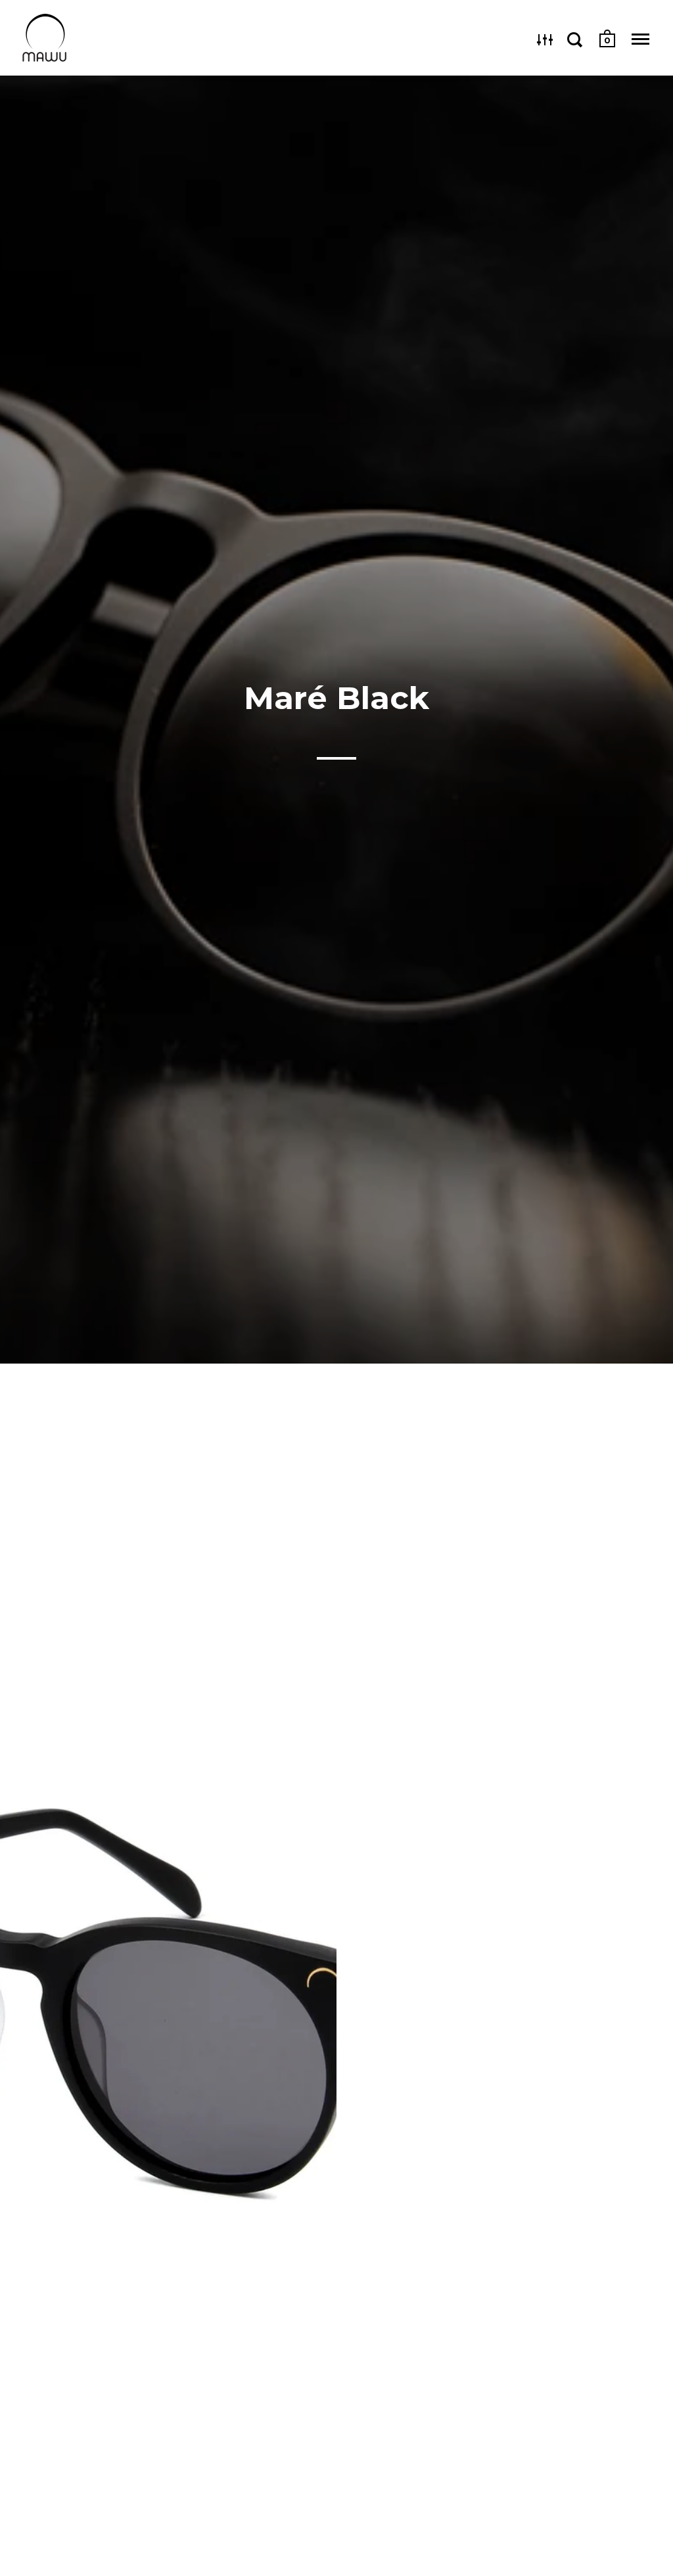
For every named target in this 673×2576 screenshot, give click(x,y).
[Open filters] (545, 39)
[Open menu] (640, 39)
